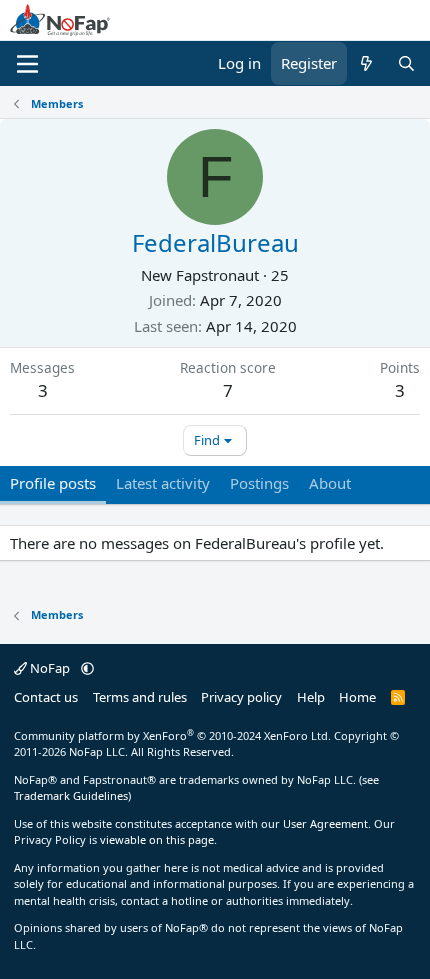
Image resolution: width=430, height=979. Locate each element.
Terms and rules (140, 697)
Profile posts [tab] (53, 483)
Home (357, 697)
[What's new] (366, 63)
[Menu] (27, 64)
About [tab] (330, 483)
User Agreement (325, 823)
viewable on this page (157, 839)
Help (311, 697)
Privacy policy (241, 697)
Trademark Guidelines (71, 795)
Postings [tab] (259, 483)
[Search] (406, 63)
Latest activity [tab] (163, 483)
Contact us (46, 697)
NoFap (50, 668)
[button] (87, 668)
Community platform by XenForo (172, 735)
